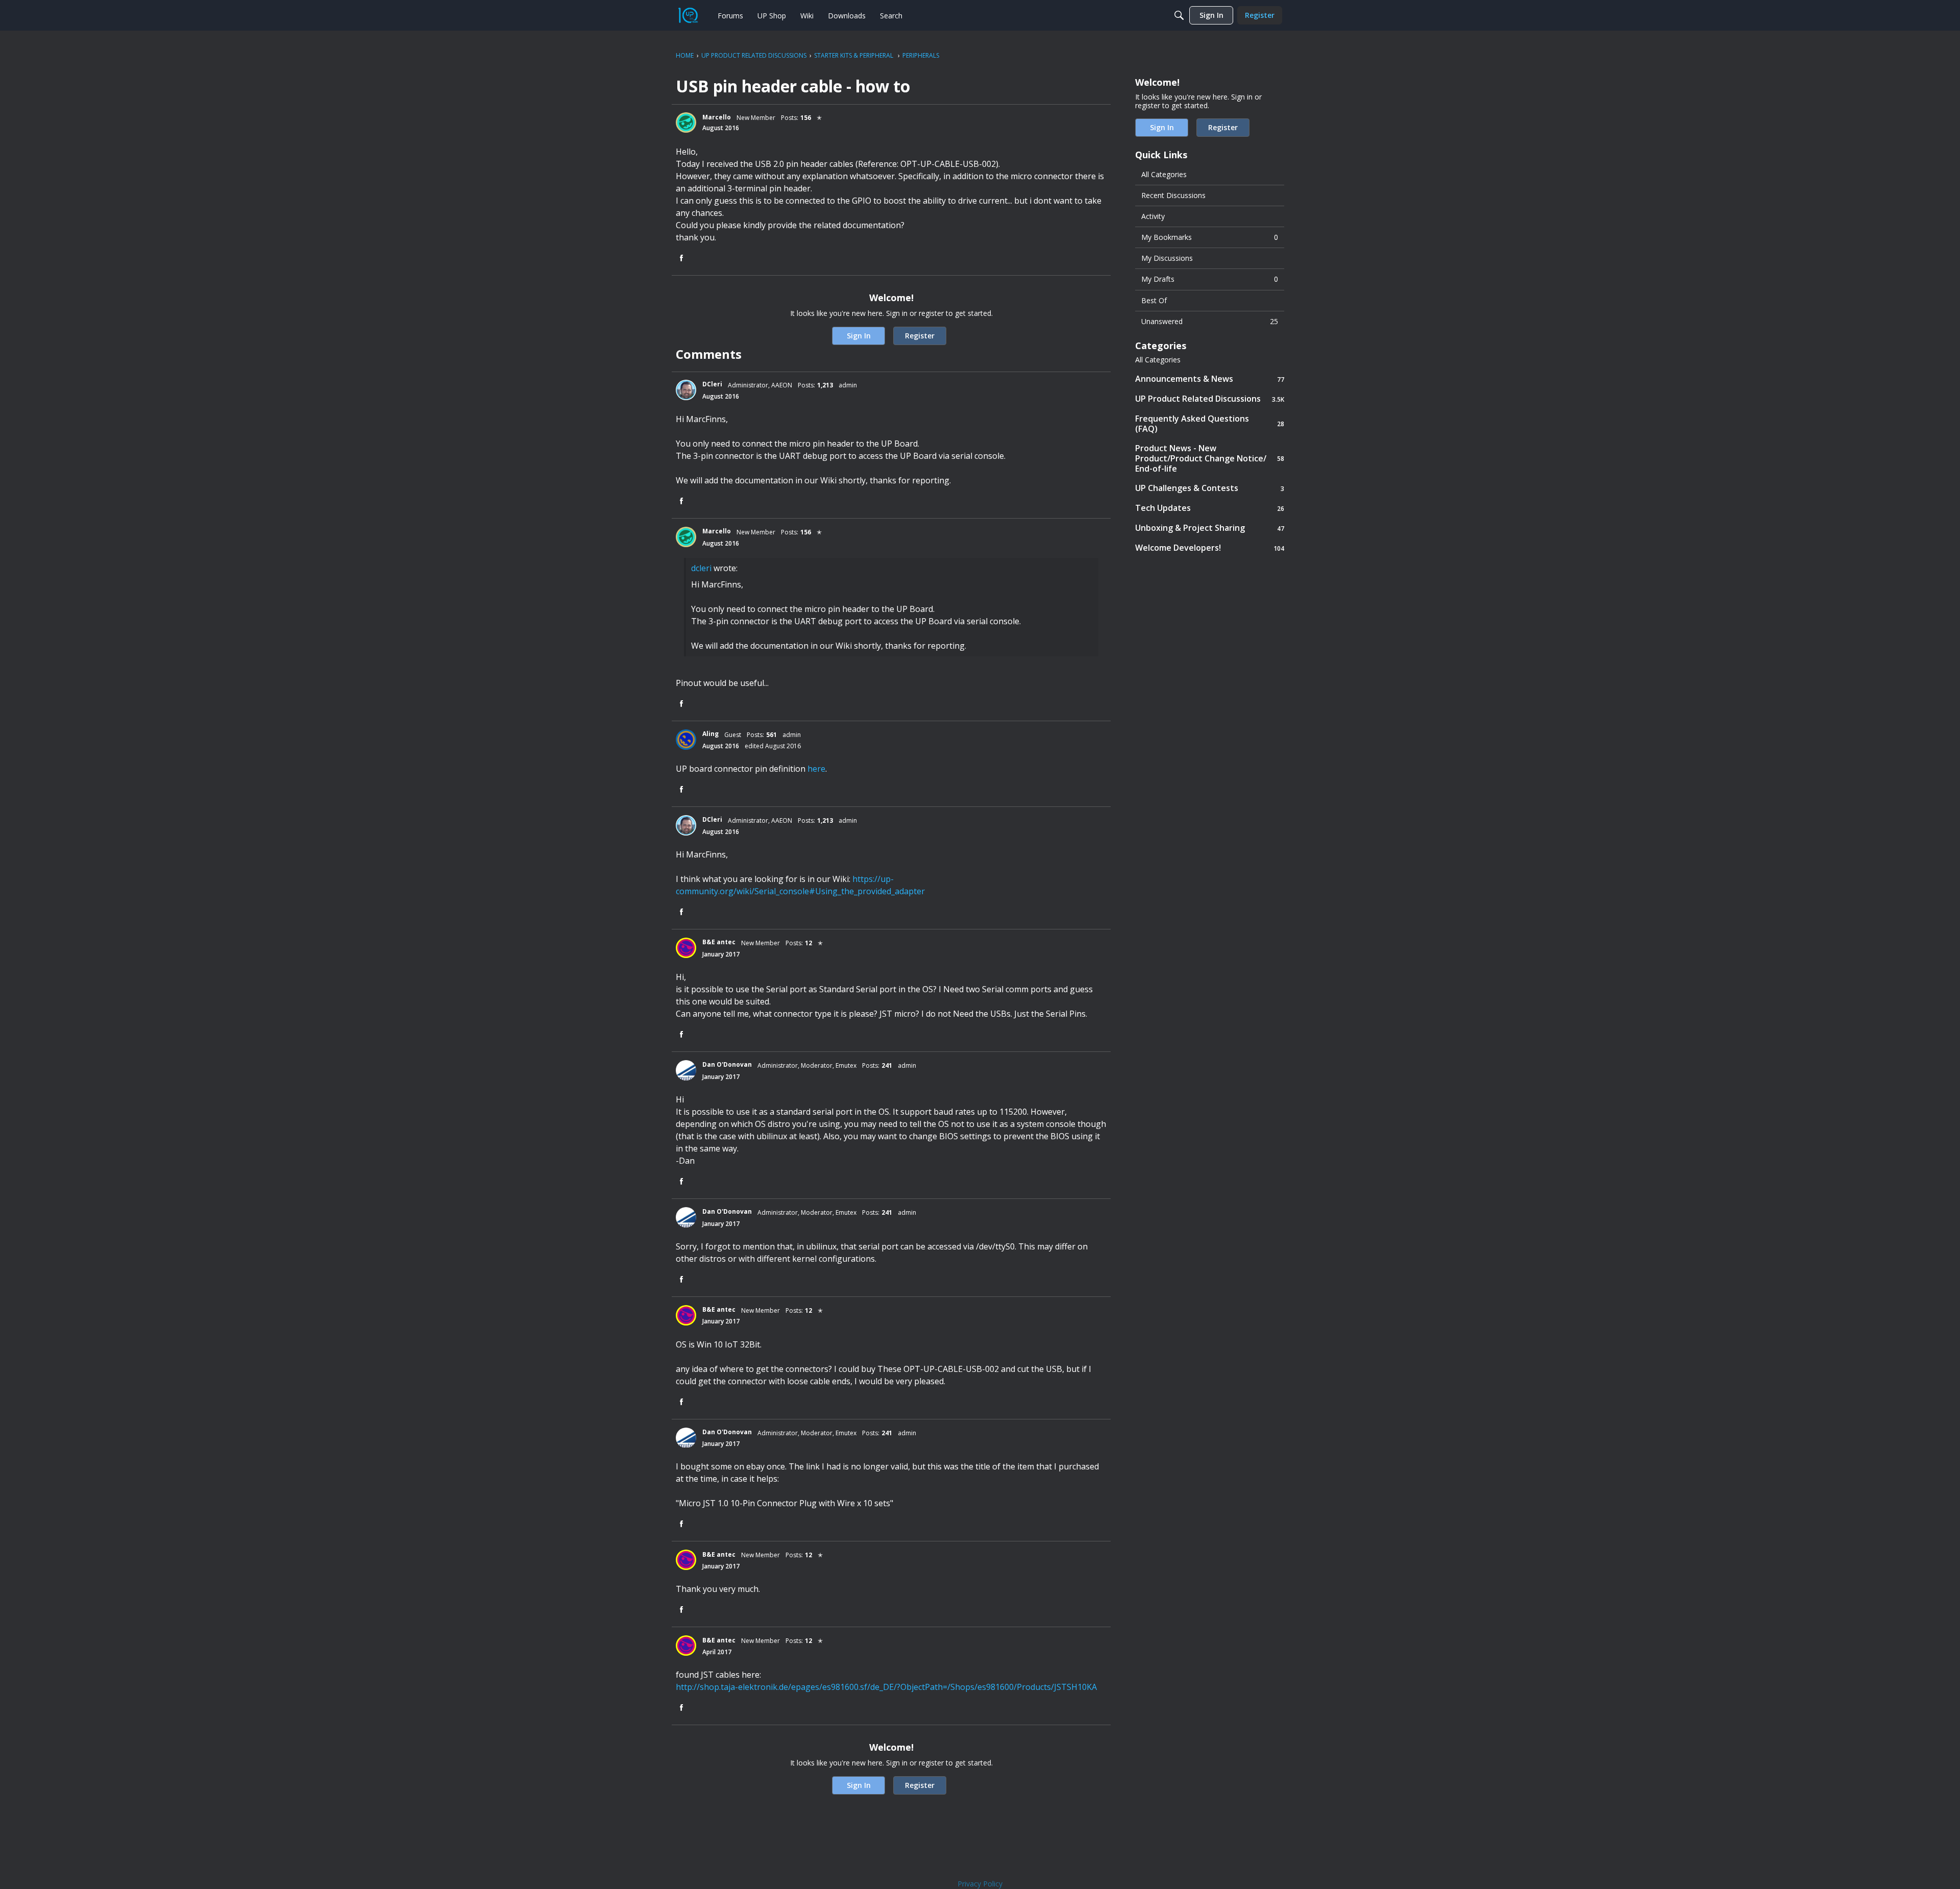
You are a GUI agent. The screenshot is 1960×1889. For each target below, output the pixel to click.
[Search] (1179, 15)
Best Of (1154, 300)
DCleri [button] (712, 384)
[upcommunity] (688, 15)
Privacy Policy (980, 1884)
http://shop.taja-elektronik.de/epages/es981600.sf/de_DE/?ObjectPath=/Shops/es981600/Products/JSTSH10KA (886, 1687)
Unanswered (1210, 321)
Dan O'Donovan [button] (727, 1064)
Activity (1153, 216)
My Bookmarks (1210, 237)
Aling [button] (710, 734)
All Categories (1164, 174)
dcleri (701, 568)
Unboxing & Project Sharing (1210, 528)
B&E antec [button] (719, 942)
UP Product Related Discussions (1210, 399)
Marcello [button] (717, 117)
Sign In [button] (859, 336)
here (816, 769)
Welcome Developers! (1210, 548)
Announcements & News (1210, 379)
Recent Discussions (1173, 195)
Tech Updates (1210, 508)
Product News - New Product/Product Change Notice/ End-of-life (1210, 458)
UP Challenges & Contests (1210, 488)
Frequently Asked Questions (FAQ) (1210, 424)
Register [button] (920, 336)
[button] (686, 122)
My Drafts (1210, 279)
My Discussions (1167, 258)
